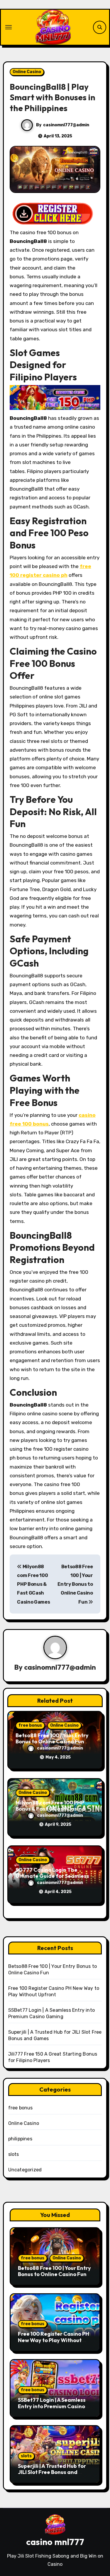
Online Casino (27, 72)
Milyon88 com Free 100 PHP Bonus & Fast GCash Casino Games (33, 1584)
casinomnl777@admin (66, 125)
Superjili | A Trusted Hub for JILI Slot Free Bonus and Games (52, 2472)
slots (14, 2154)
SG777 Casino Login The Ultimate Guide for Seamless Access (52, 1876)
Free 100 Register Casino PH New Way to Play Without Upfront (54, 2340)
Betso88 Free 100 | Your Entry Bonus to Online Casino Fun (75, 1584)
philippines (20, 2139)
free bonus (30, 1725)
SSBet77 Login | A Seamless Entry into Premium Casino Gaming (52, 2406)
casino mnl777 (55, 2542)
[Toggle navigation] (9, 27)
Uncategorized (25, 2170)
